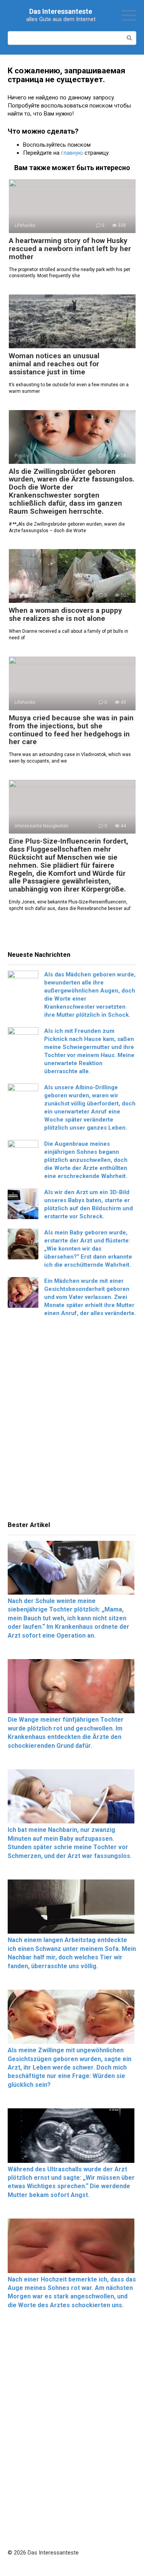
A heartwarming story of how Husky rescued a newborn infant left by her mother (70, 249)
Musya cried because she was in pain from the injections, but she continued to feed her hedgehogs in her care (71, 730)
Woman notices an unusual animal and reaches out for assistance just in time (54, 364)
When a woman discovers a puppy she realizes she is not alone (65, 614)
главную (72, 153)
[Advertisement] (72, 1421)
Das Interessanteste (61, 11)
